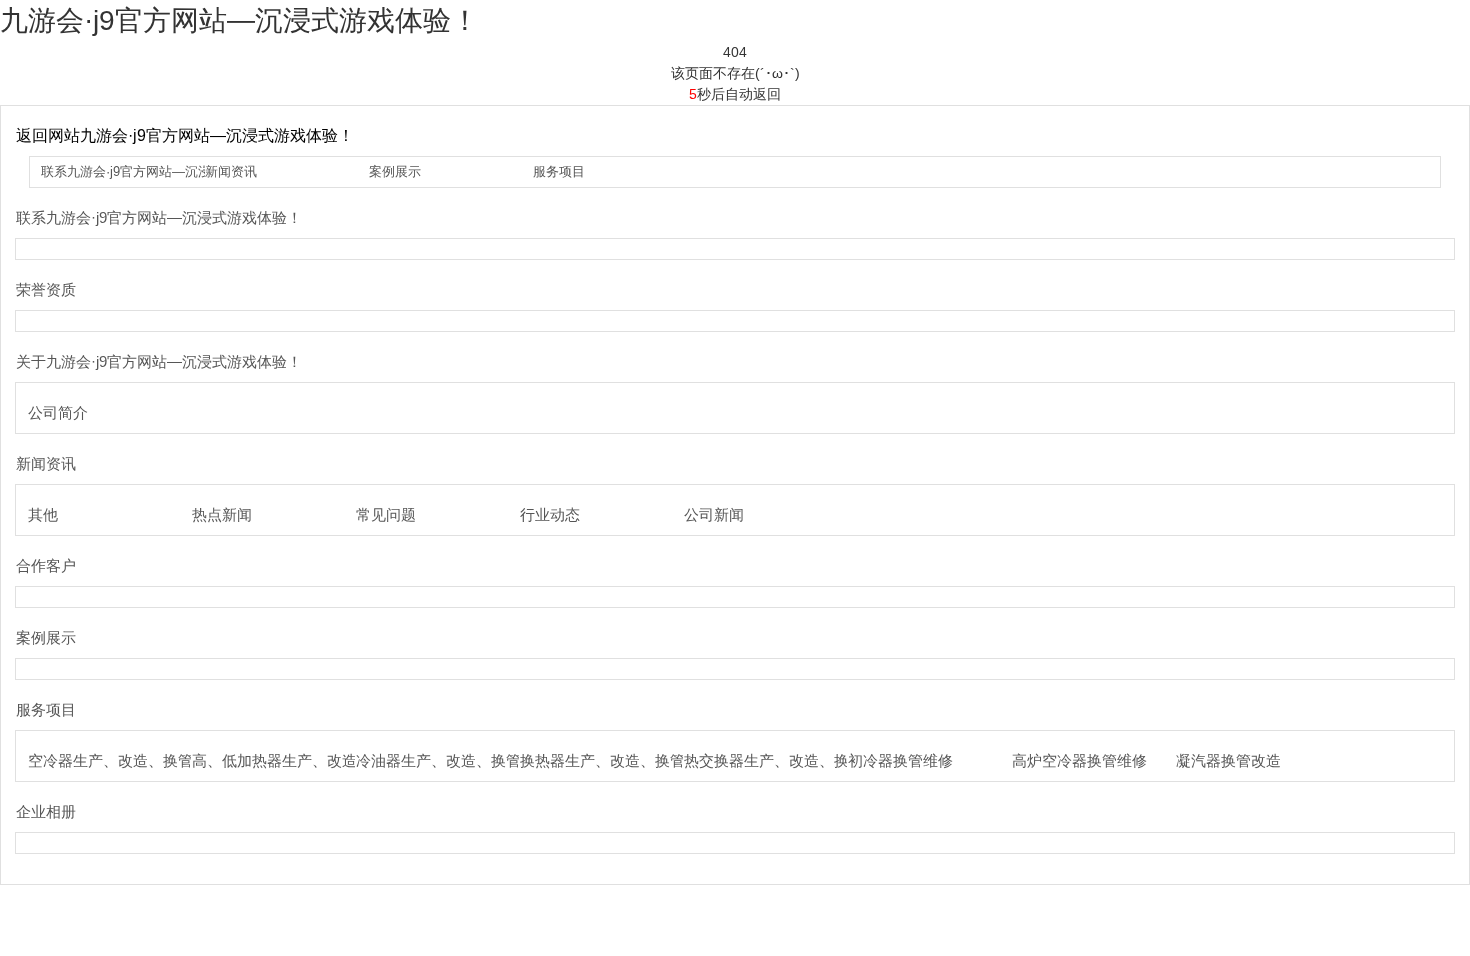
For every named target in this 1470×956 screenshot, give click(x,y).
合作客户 (46, 565)
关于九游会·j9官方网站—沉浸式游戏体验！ (159, 361)
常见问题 (386, 514)
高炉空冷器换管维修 (1079, 760)
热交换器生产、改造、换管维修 (789, 760)
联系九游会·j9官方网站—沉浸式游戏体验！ (165, 171)
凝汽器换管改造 (1228, 760)
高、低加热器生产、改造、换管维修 (312, 760)
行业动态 (550, 514)
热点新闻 (222, 514)
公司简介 (58, 412)
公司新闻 (714, 514)
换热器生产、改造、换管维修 (617, 760)
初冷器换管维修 (900, 760)
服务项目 (559, 171)
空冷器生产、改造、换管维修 (125, 760)
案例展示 (395, 171)
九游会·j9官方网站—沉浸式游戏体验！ (239, 20)
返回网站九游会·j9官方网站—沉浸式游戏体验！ (185, 135)
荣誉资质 (46, 289)
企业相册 (46, 811)
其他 (43, 514)
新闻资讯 (231, 171)
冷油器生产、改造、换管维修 (453, 760)
